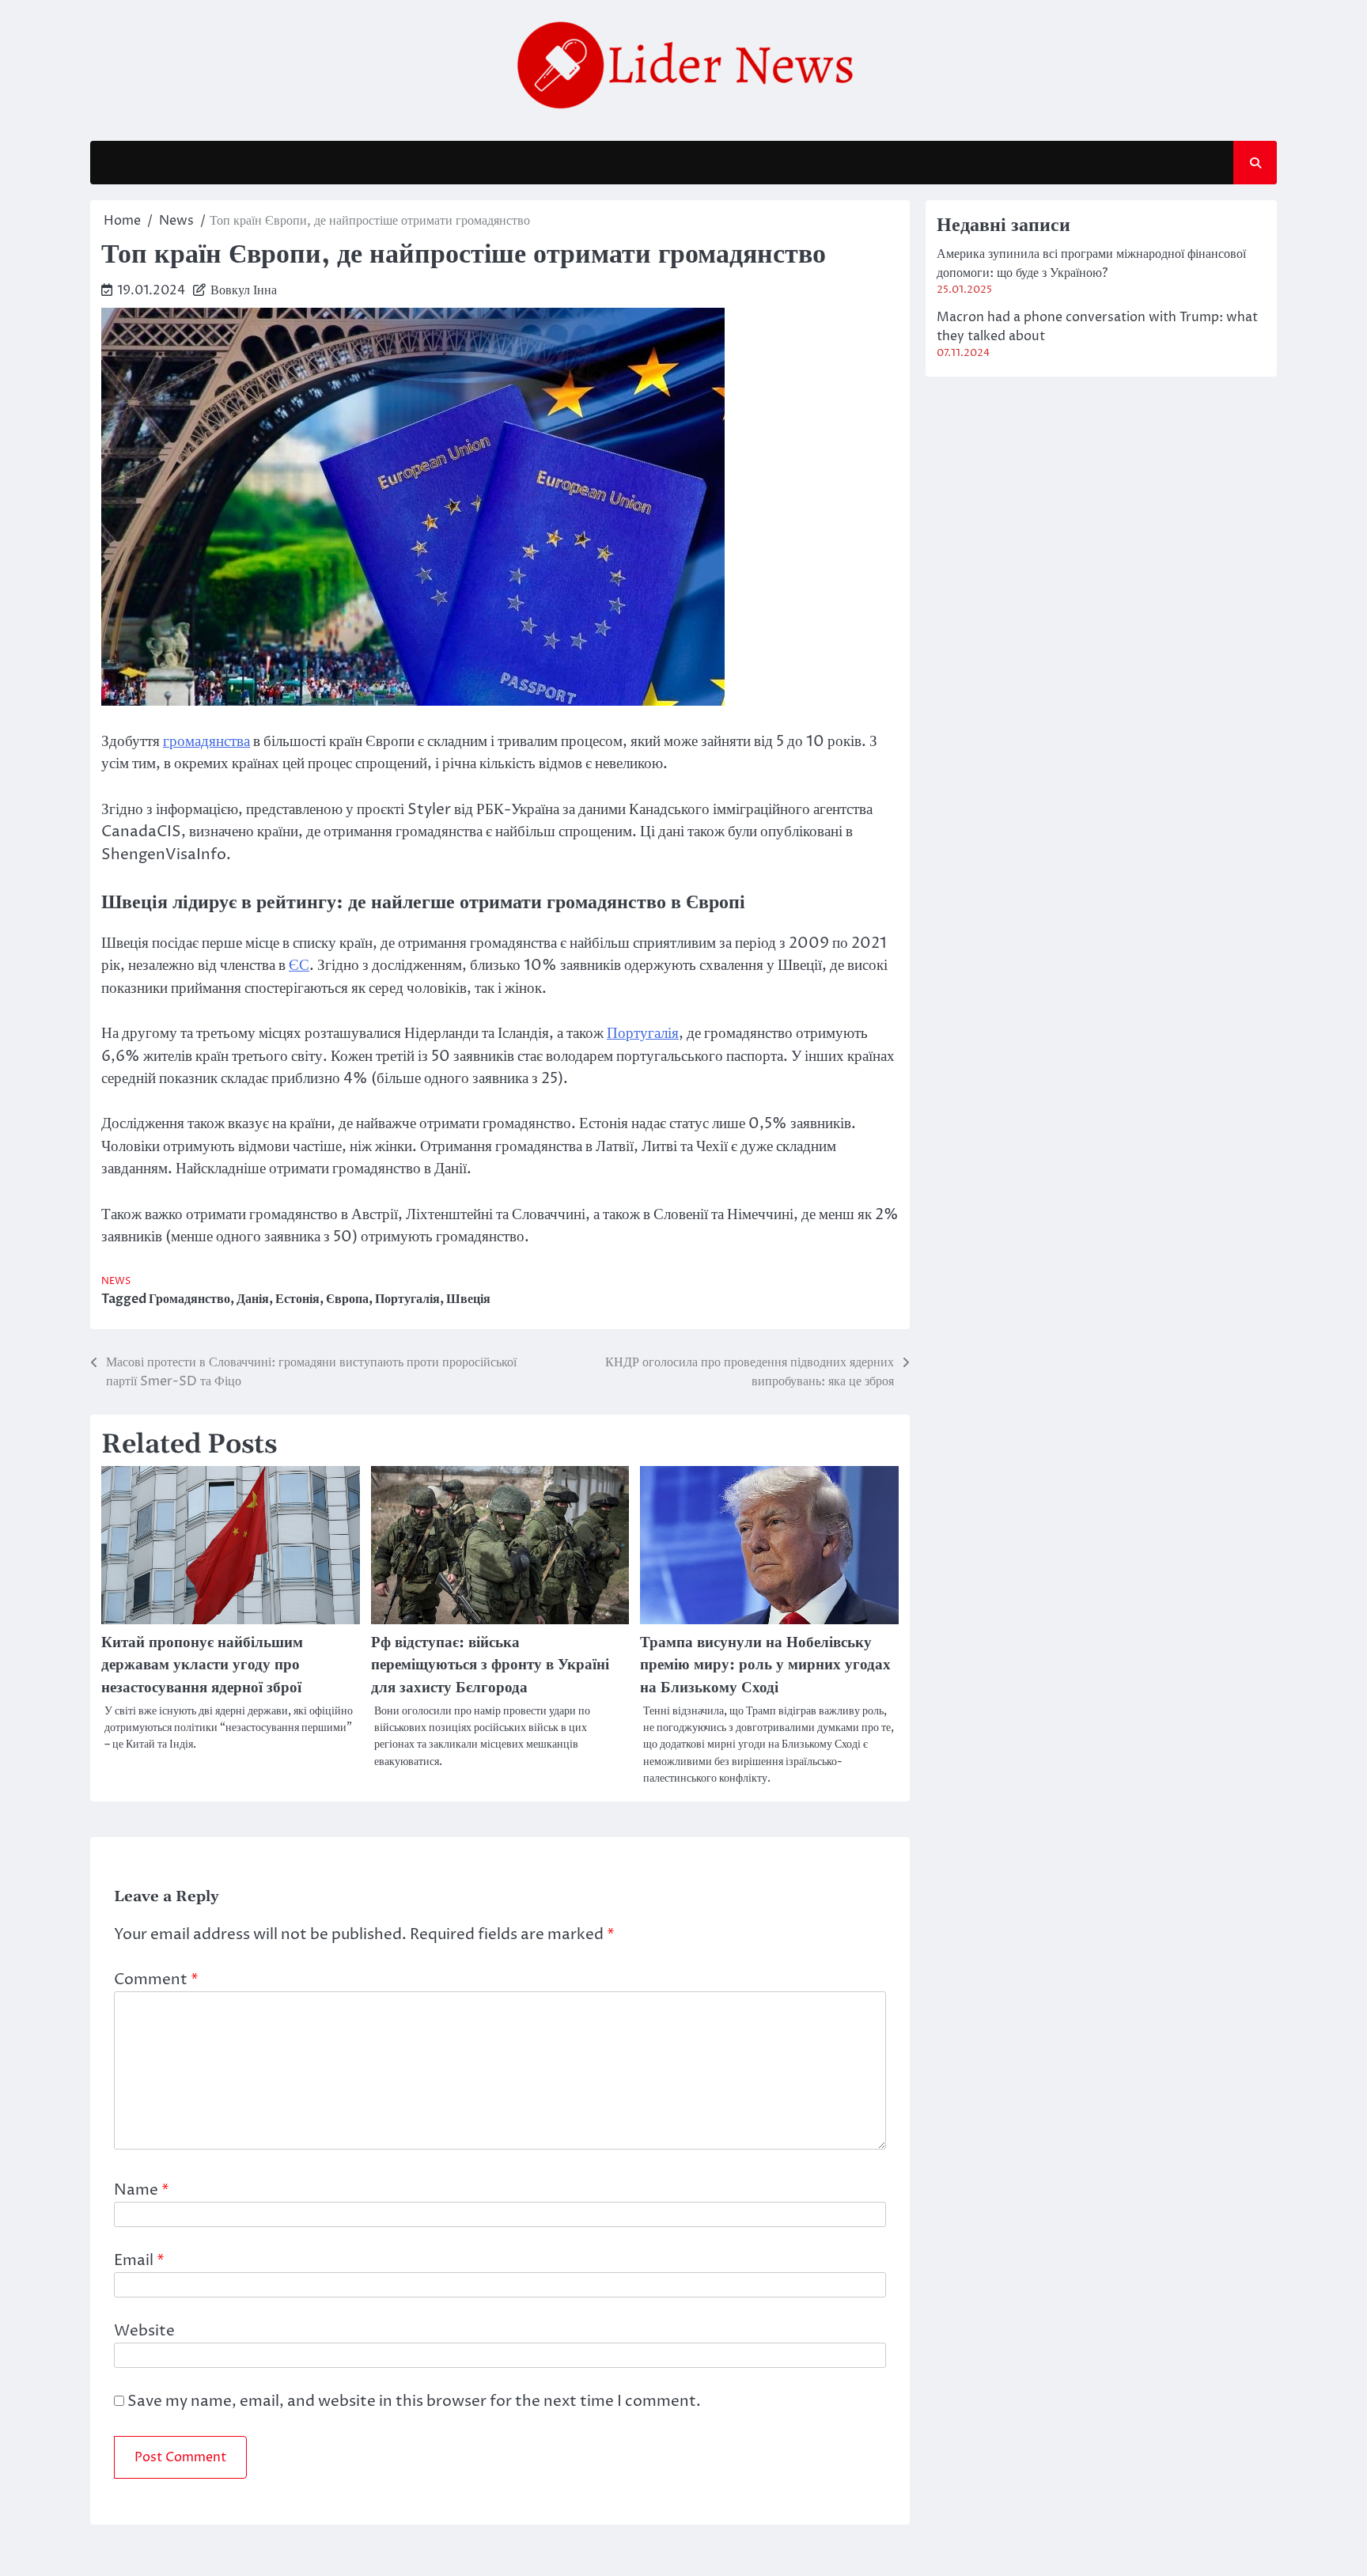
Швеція (468, 1299)
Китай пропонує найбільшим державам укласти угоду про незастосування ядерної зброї (202, 1665)
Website (144, 2331)
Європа (347, 1299)
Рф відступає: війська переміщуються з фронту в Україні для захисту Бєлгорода (490, 1665)
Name (142, 2190)
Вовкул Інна (244, 290)
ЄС (299, 965)
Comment (156, 1979)
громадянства (206, 741)
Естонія (297, 1299)
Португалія (643, 1033)
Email (139, 2260)
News (116, 1281)
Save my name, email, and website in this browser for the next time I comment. (414, 2401)
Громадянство (189, 1299)
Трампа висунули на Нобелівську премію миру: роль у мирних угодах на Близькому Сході (765, 1665)
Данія (253, 1299)
